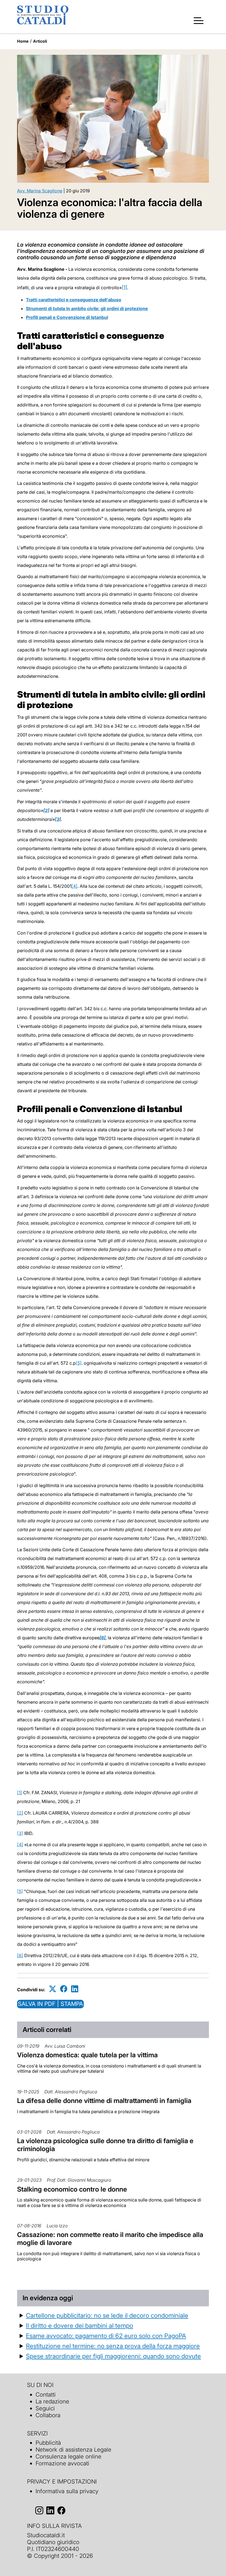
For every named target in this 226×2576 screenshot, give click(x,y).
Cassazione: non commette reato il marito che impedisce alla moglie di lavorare (110, 2239)
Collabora (48, 2415)
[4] (74, 886)
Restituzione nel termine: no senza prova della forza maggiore (113, 2346)
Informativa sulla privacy (67, 2491)
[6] (103, 1638)
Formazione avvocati (62, 2463)
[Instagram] (39, 2511)
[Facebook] (64, 1989)
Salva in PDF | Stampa (50, 2004)
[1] (124, 287)
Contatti (46, 2395)
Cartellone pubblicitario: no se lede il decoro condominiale (107, 2315)
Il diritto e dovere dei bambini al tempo (80, 2325)
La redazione (52, 2401)
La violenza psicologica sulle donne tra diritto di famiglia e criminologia (105, 2145)
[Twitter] (53, 1989)
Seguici (45, 2408)
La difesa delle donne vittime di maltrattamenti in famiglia (104, 2101)
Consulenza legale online (68, 2456)
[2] (20, 1813)
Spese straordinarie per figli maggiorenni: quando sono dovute (113, 2356)
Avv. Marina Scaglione (40, 191)
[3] (20, 1833)
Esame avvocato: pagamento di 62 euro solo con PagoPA (106, 2336)
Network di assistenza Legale (73, 2450)
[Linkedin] (75, 1989)
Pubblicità (48, 2443)
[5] (79, 1363)
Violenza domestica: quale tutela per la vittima (87, 2055)
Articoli (40, 41)
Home (23, 41)
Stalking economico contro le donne (72, 2189)
